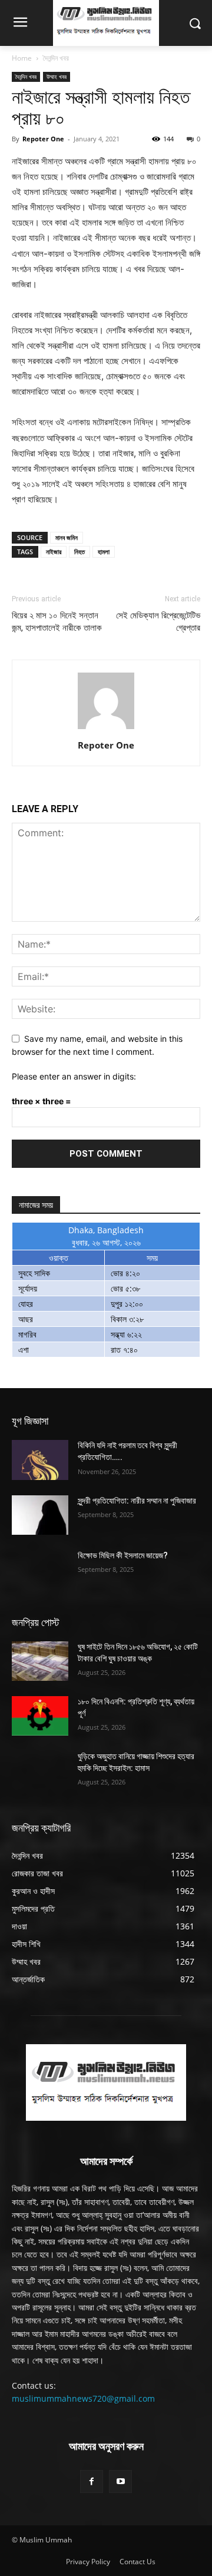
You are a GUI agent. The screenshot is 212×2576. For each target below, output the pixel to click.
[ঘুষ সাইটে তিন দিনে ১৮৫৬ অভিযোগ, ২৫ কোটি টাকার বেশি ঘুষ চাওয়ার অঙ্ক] (40, 1661)
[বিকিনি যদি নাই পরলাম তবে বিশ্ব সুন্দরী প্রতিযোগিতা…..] (40, 1460)
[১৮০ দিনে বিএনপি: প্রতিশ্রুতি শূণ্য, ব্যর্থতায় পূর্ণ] (40, 1716)
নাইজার (54, 552)
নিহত (79, 552)
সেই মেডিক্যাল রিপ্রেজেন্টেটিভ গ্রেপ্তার (158, 622)
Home (22, 58)
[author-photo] (106, 729)
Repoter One (43, 139)
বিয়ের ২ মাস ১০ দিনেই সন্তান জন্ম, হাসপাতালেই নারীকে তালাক (57, 622)
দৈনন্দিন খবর (56, 58)
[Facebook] (92, 2481)
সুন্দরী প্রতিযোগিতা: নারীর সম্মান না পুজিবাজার (137, 1501)
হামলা (104, 552)
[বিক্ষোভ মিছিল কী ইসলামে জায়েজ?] (40, 1570)
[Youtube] (120, 2481)
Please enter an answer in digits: (74, 1076)
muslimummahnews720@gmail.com (83, 2398)
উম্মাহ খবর (57, 77)
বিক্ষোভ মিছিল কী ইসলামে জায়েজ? (123, 1555)
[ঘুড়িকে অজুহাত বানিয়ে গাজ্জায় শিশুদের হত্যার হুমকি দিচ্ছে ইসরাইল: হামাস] (40, 1771)
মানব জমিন (67, 537)
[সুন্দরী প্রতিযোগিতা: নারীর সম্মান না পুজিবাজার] (40, 1515)
